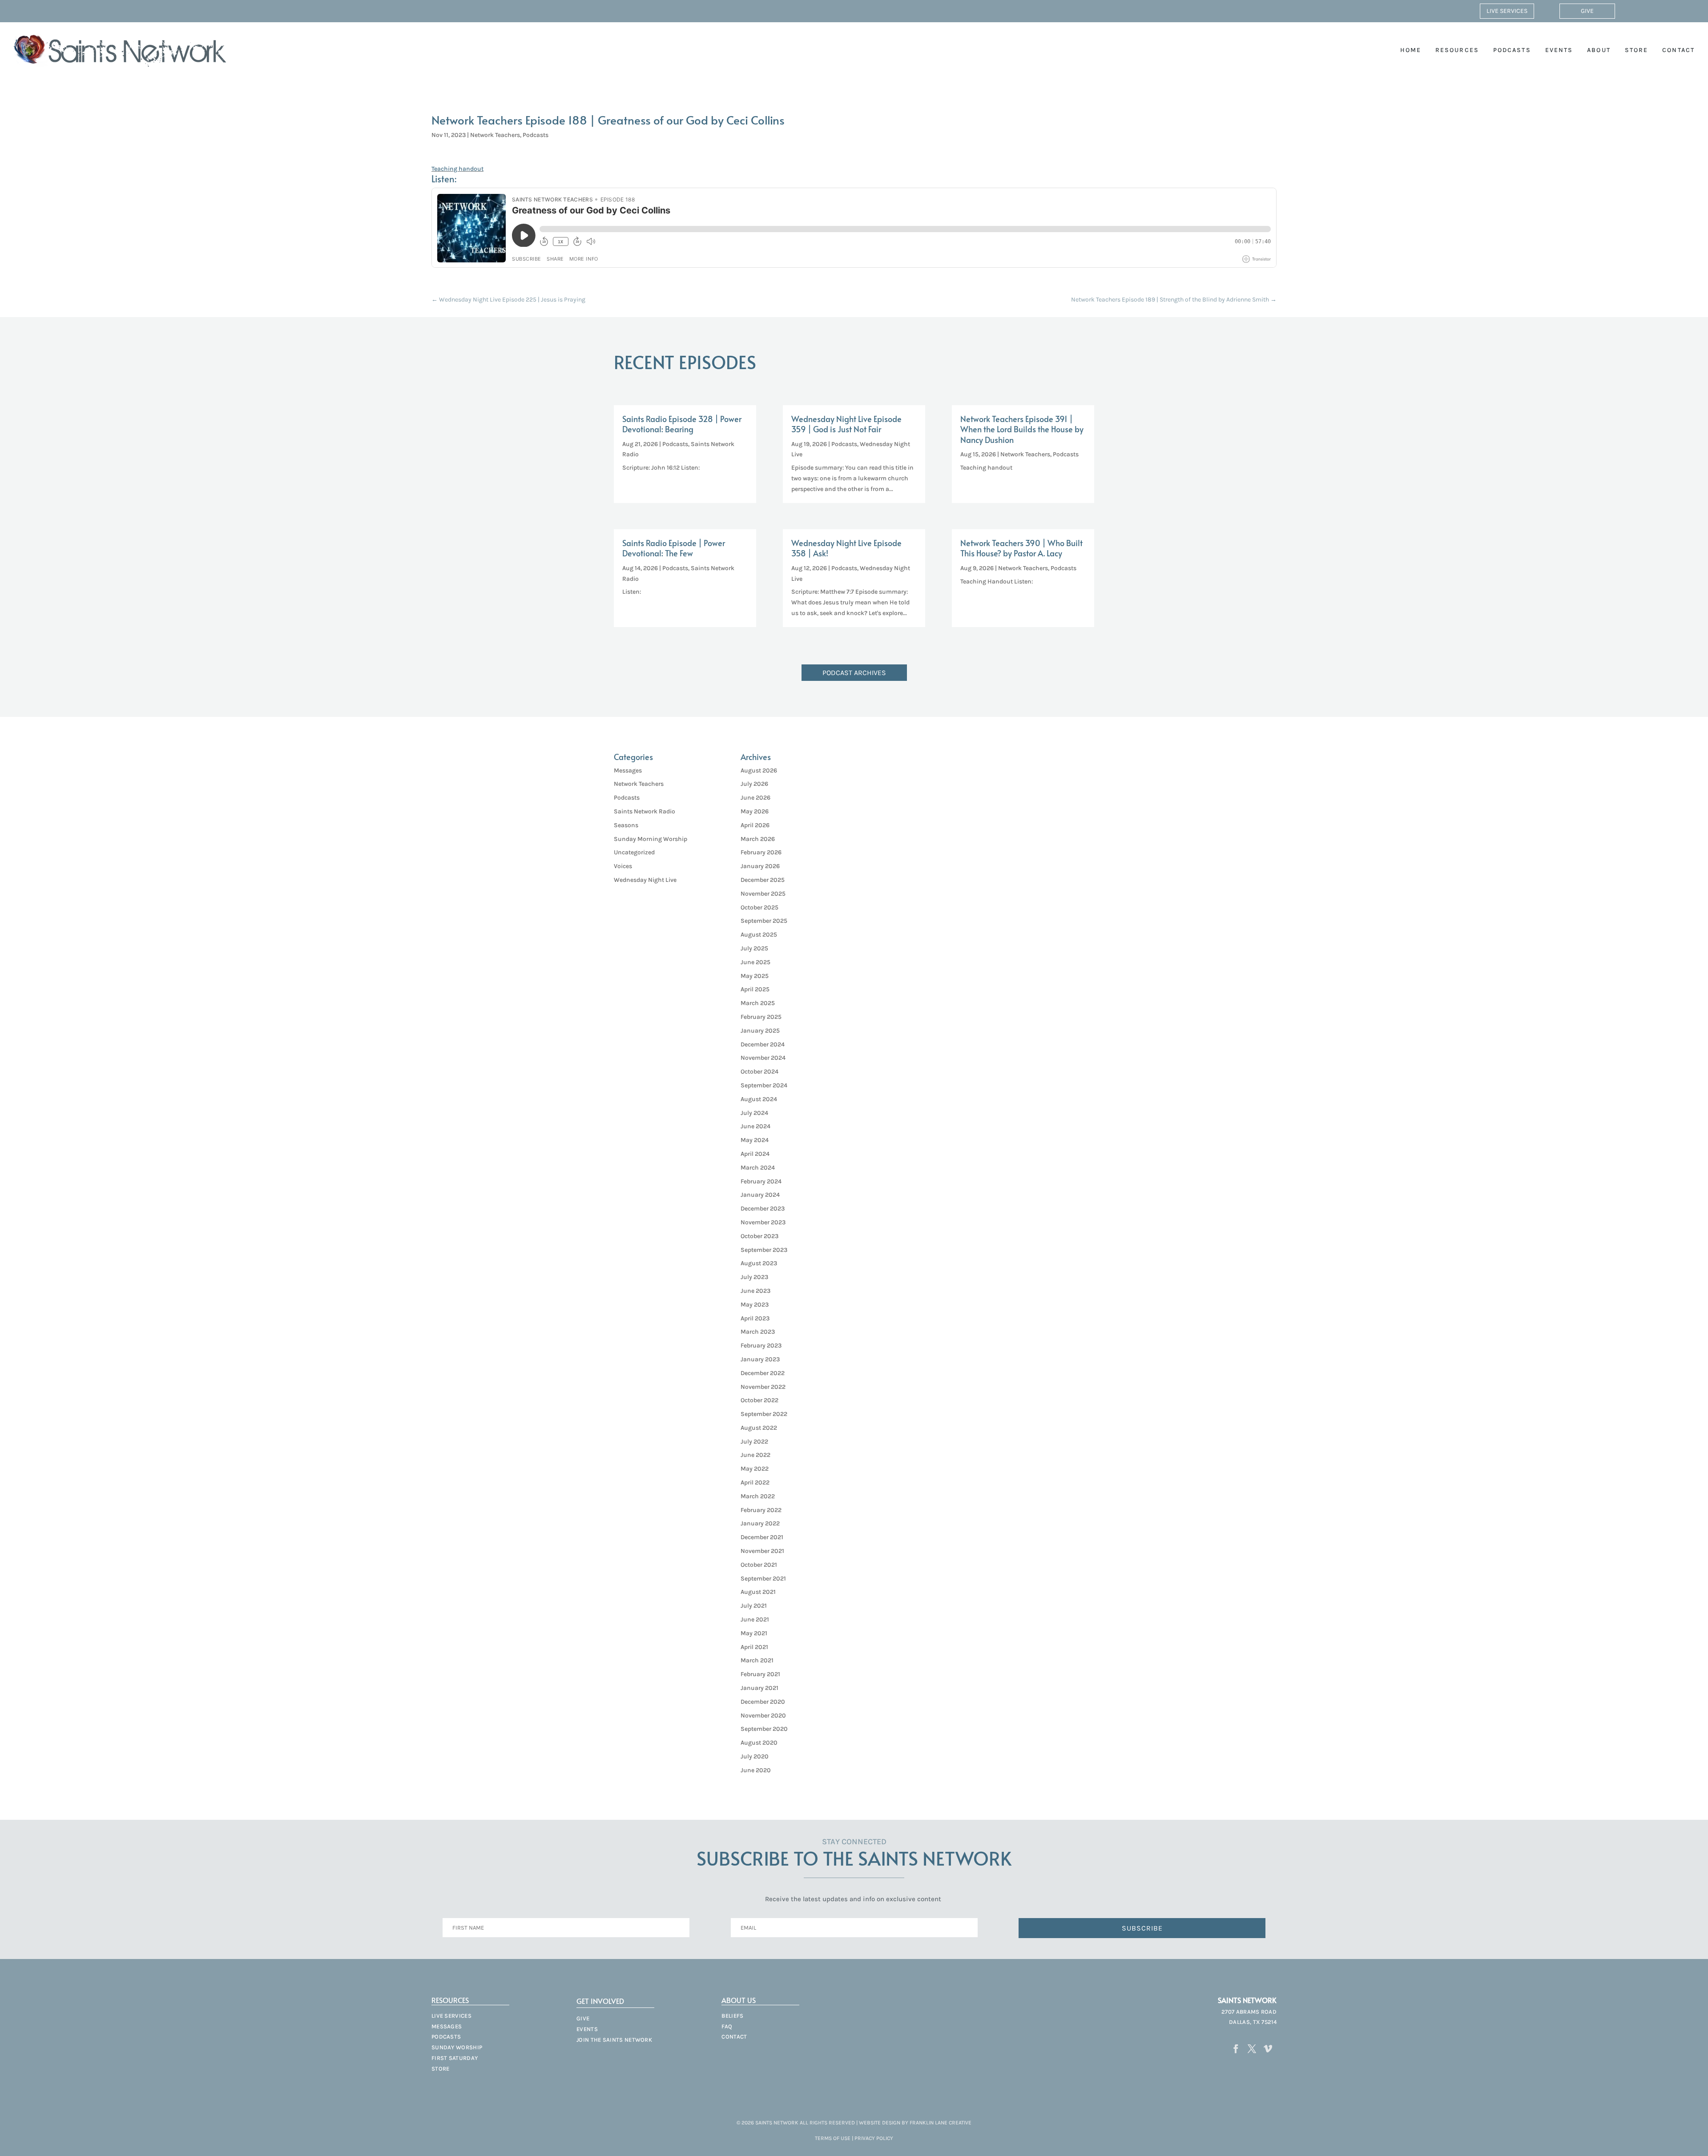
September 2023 (764, 1250)
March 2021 (757, 1660)
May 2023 (755, 1305)
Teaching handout (457, 169)
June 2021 (755, 1619)
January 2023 (760, 1359)
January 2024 (760, 1195)
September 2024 (764, 1085)
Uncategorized (634, 852)
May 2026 (755, 811)
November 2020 (763, 1716)
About (1599, 50)
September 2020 (764, 1729)
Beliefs (732, 2016)
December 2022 (763, 1373)
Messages (628, 770)
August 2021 (758, 1592)
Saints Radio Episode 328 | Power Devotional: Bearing (682, 424)
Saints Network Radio (645, 811)
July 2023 (754, 1277)
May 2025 (755, 976)
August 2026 (759, 770)
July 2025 (754, 948)
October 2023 (759, 1236)
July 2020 (755, 1756)
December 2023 (763, 1209)
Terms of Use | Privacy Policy (854, 2138)
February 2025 (761, 1017)
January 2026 (760, 866)
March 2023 (758, 1332)
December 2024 (763, 1044)
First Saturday (455, 2058)
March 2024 (758, 1168)
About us (739, 2000)
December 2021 (762, 1537)
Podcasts (1512, 50)
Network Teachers (495, 135)
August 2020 (759, 1743)
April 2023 (755, 1318)
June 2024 (755, 1126)
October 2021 (759, 1565)
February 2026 (761, 852)
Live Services (1507, 11)
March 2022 (758, 1496)
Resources (1457, 50)
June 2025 (755, 962)
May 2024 (755, 1140)
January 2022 (760, 1523)
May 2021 (754, 1633)
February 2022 (761, 1510)
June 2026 (755, 798)
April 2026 (755, 825)
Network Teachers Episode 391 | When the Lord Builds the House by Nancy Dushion (1022, 429)
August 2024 (759, 1099)
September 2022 (764, 1414)
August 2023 (759, 1263)
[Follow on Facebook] (1236, 2049)
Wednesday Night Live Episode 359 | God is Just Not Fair (846, 424)
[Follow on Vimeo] (1268, 2049)
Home (1411, 50)
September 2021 (763, 1579)
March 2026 (758, 839)
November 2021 (762, 1551)
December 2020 (763, 1702)
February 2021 (760, 1674)
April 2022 (755, 1482)
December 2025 (763, 880)
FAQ (727, 2026)
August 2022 (759, 1428)
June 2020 (756, 1770)
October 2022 (759, 1400)
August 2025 (759, 935)
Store (1637, 50)
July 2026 (754, 784)
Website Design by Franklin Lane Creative (915, 2123)
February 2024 (761, 1181)
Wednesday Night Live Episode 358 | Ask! (846, 548)
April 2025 (755, 989)
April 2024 (755, 1154)
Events (1559, 50)
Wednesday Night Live (645, 880)
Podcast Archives (854, 673)
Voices (623, 866)
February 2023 (761, 1345)
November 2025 (763, 894)
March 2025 (758, 1003)
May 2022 (755, 1469)
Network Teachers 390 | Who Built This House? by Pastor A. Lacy (1021, 548)
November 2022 (763, 1387)
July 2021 (754, 1606)
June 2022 (755, 1455)
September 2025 (764, 921)
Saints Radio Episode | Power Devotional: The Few (674, 548)
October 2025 (759, 907)
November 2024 (763, 1058)
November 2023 (763, 1222)
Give (1587, 11)
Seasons (626, 825)
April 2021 (754, 1647)
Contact (1678, 50)
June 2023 (755, 1291)
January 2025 (760, 1031)
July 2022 (754, 1442)
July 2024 (754, 1113)
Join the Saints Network (614, 2040)
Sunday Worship (457, 2047)
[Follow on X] (1252, 2049)
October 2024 (759, 1072)
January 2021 (759, 1688)
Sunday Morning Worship (651, 839)
